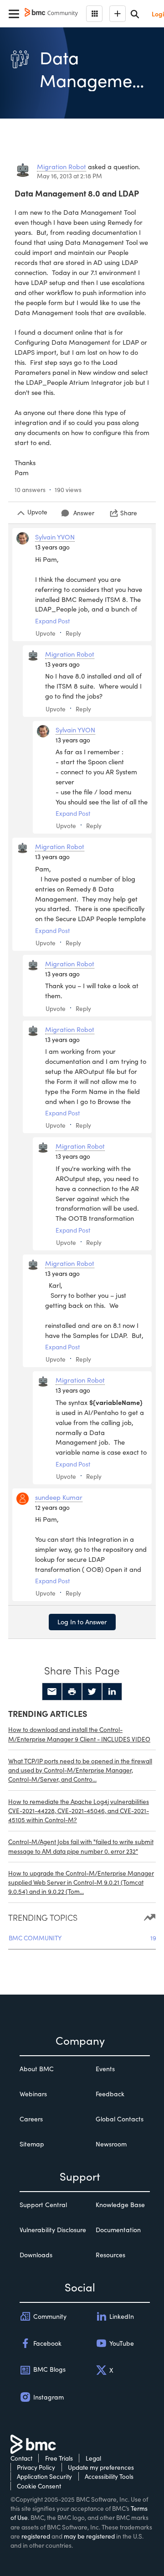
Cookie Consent (39, 2486)
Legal (93, 2458)
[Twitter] (92, 1692)
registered (36, 2536)
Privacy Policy (36, 2467)
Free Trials (59, 2458)
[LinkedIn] (112, 1692)
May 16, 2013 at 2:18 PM (69, 176)
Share (129, 513)
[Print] (72, 1692)
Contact (21, 2458)
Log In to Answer (82, 1622)
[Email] (52, 1692)
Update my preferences (101, 2467)
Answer (84, 513)
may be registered (89, 2536)
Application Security (44, 2476)
